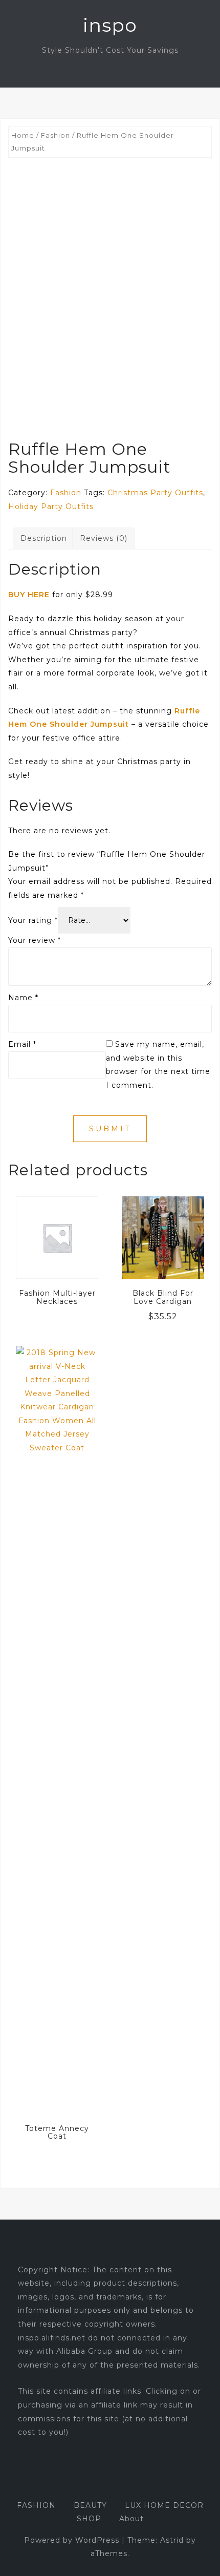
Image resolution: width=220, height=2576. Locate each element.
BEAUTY (90, 2505)
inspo (110, 25)
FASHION (36, 2505)
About (131, 2519)
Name (23, 998)
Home (23, 135)
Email (22, 1044)
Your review (35, 940)
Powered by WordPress (72, 2540)
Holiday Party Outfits (51, 506)
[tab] (44, 539)
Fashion (56, 135)
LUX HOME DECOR (164, 2505)
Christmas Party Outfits (155, 493)
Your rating (33, 920)
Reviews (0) (104, 538)
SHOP (89, 2519)
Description (44, 538)
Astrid (172, 2540)
